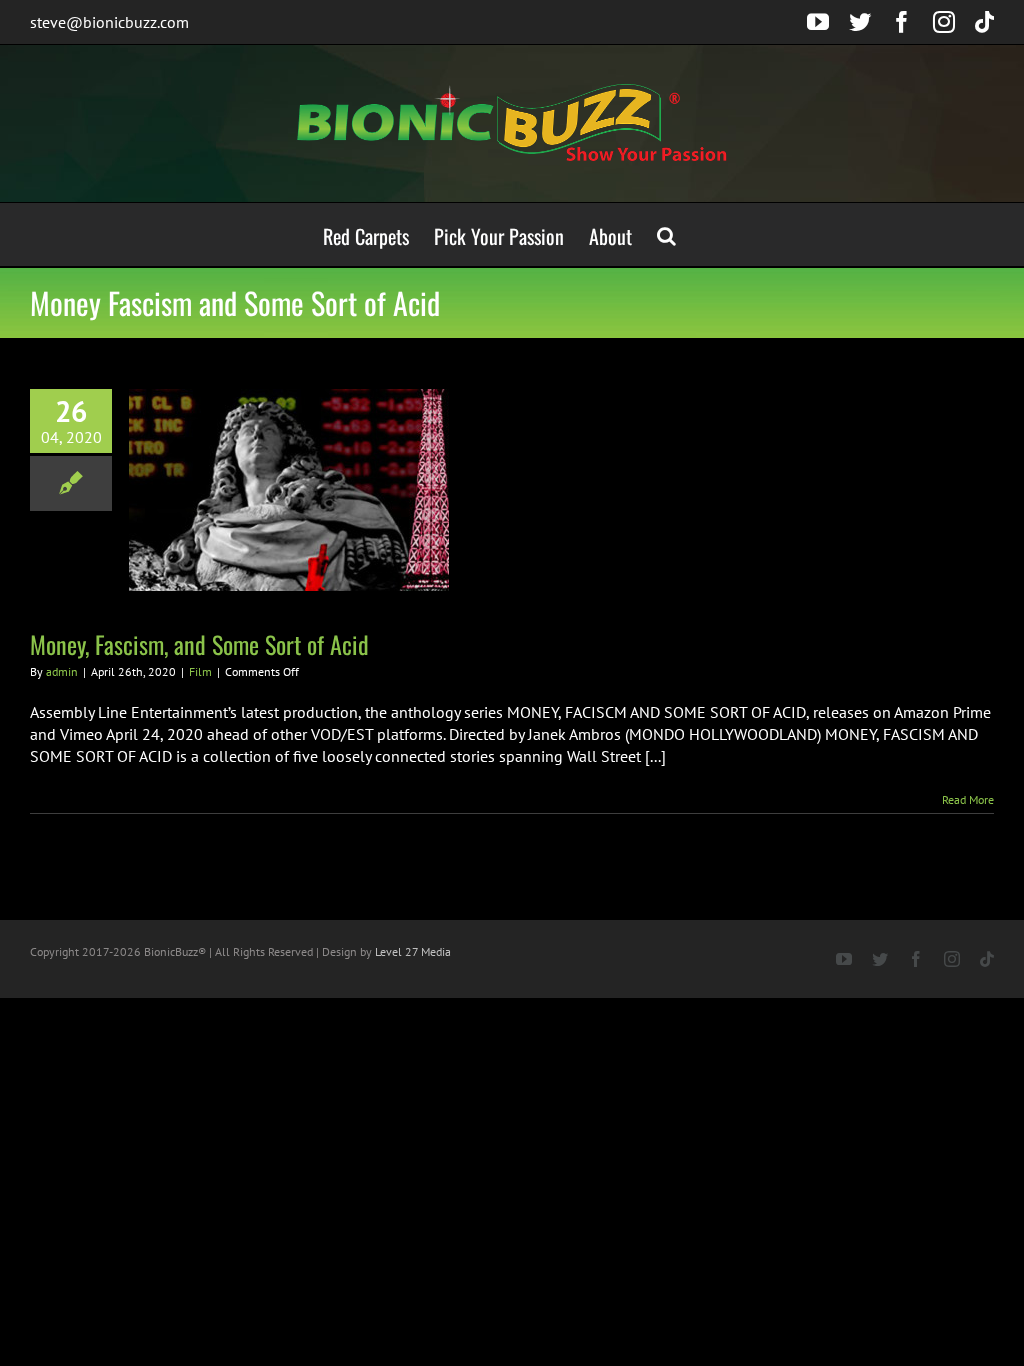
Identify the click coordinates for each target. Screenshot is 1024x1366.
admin (62, 671)
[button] (666, 234)
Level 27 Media (413, 951)
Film (200, 671)
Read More (968, 799)
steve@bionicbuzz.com (109, 22)
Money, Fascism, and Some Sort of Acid (199, 644)
